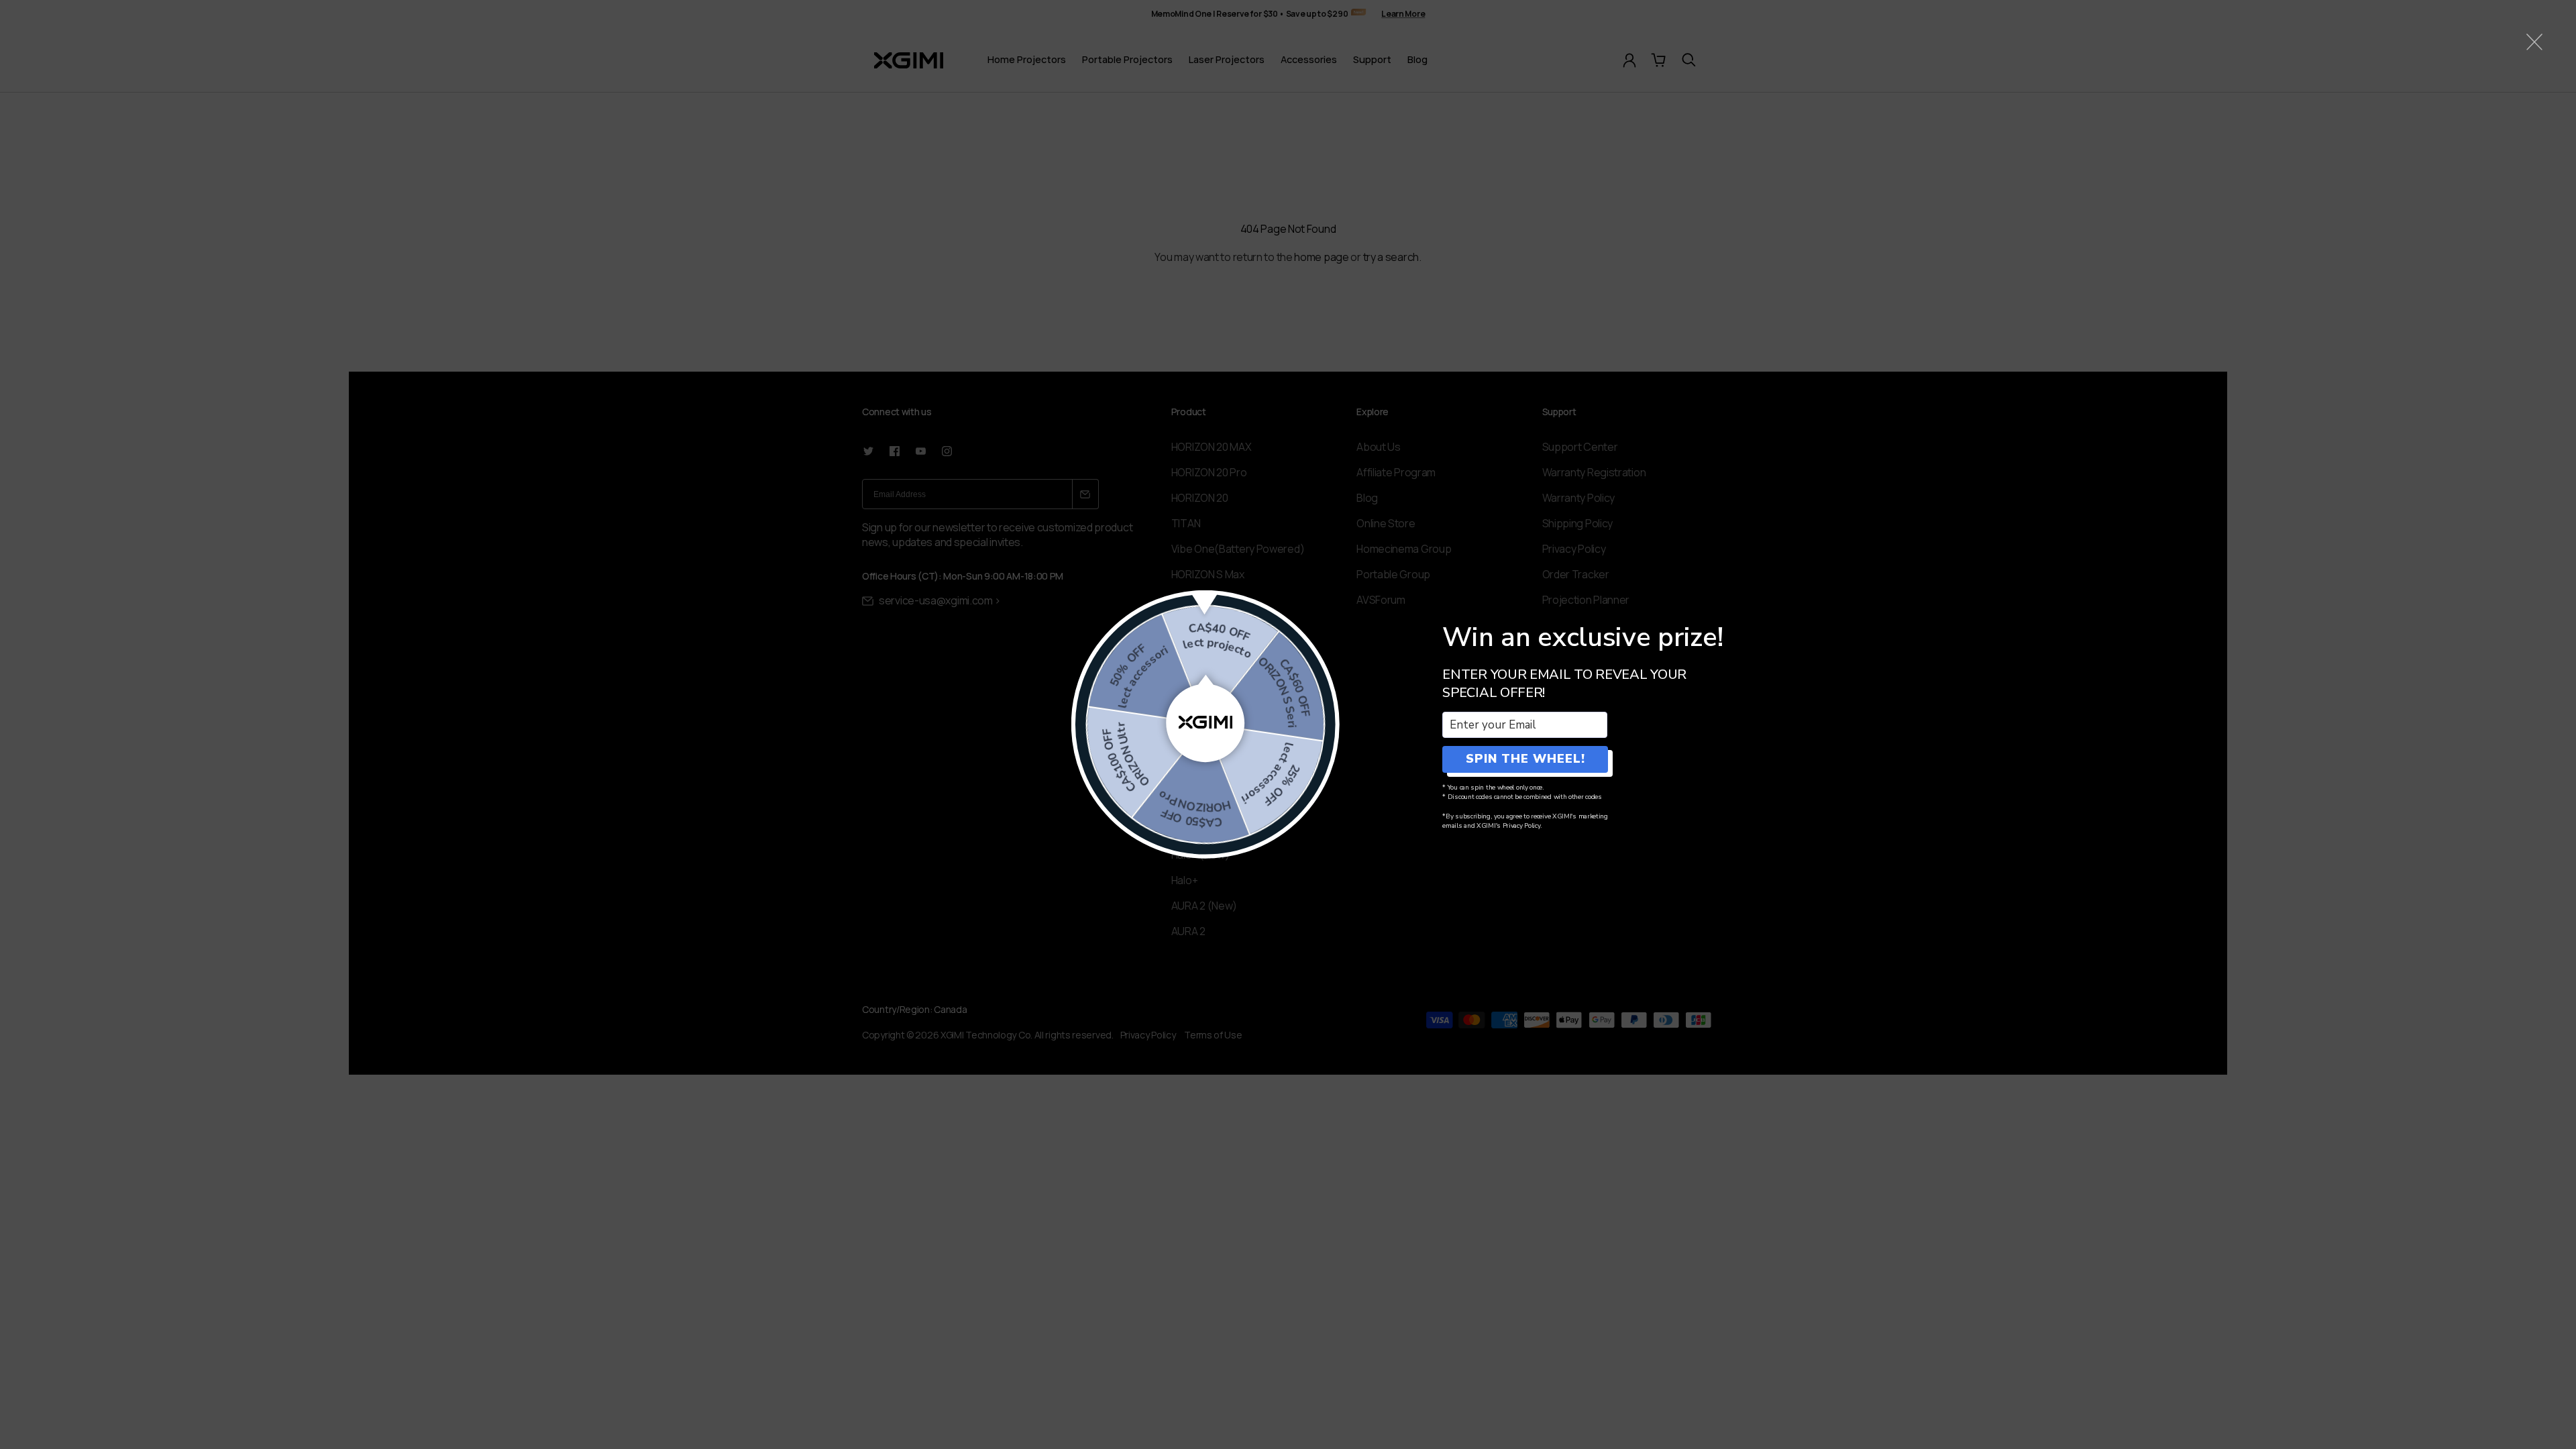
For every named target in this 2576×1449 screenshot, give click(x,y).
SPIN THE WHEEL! (1525, 759)
